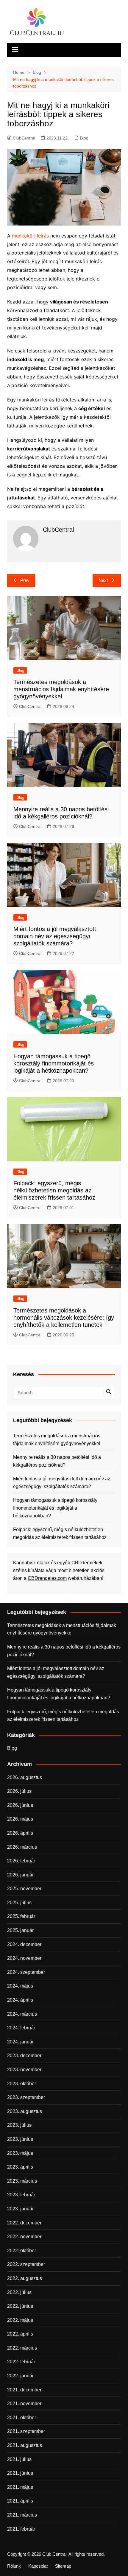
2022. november (24, 2237)
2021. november (24, 2403)
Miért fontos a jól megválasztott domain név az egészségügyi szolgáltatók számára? (55, 936)
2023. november (24, 2070)
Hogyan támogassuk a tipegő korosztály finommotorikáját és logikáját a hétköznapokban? (54, 1063)
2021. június (20, 2473)
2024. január (20, 2042)
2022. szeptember (26, 2264)
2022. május (20, 2320)
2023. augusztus (25, 2111)
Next (103, 580)
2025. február (21, 1916)
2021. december (24, 2390)
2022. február (21, 2362)
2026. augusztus (25, 1777)
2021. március (22, 2515)
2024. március (22, 2014)
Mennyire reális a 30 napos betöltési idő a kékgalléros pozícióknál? (57, 1461)
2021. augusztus (25, 2445)
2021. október (22, 2418)
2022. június (20, 2306)
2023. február (21, 2195)
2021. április (20, 2501)
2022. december (24, 2223)
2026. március (22, 1847)
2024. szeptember (26, 1972)
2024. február (21, 2028)
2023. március (22, 2181)
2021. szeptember (26, 2431)
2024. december (24, 1944)
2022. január (20, 2376)
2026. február (21, 1861)
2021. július (19, 2459)
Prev (25, 580)
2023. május (20, 2153)
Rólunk (14, 2566)
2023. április (20, 2167)
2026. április (20, 1833)
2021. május (20, 2487)
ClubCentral (24, 138)
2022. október (22, 2251)
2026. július (19, 1791)
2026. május (20, 1819)
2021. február (21, 2529)
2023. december (24, 2056)
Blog (84, 138)
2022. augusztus (25, 2278)
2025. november (24, 1889)
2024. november (24, 1958)
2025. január (20, 1930)
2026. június (20, 1805)
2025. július (19, 1903)
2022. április (20, 2334)
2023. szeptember (26, 2097)
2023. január (20, 2209)
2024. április (20, 2000)
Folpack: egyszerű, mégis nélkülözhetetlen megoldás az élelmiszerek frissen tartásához (54, 1190)
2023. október (22, 2084)
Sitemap (63, 2566)
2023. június (20, 2139)
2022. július (19, 2292)
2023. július (19, 2125)
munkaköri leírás (30, 236)
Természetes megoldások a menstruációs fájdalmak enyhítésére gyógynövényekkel (61, 689)
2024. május (20, 1986)
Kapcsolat (38, 2566)
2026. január (20, 1875)
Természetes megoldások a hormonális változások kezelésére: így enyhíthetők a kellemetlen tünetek (64, 1318)
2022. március (22, 2348)
